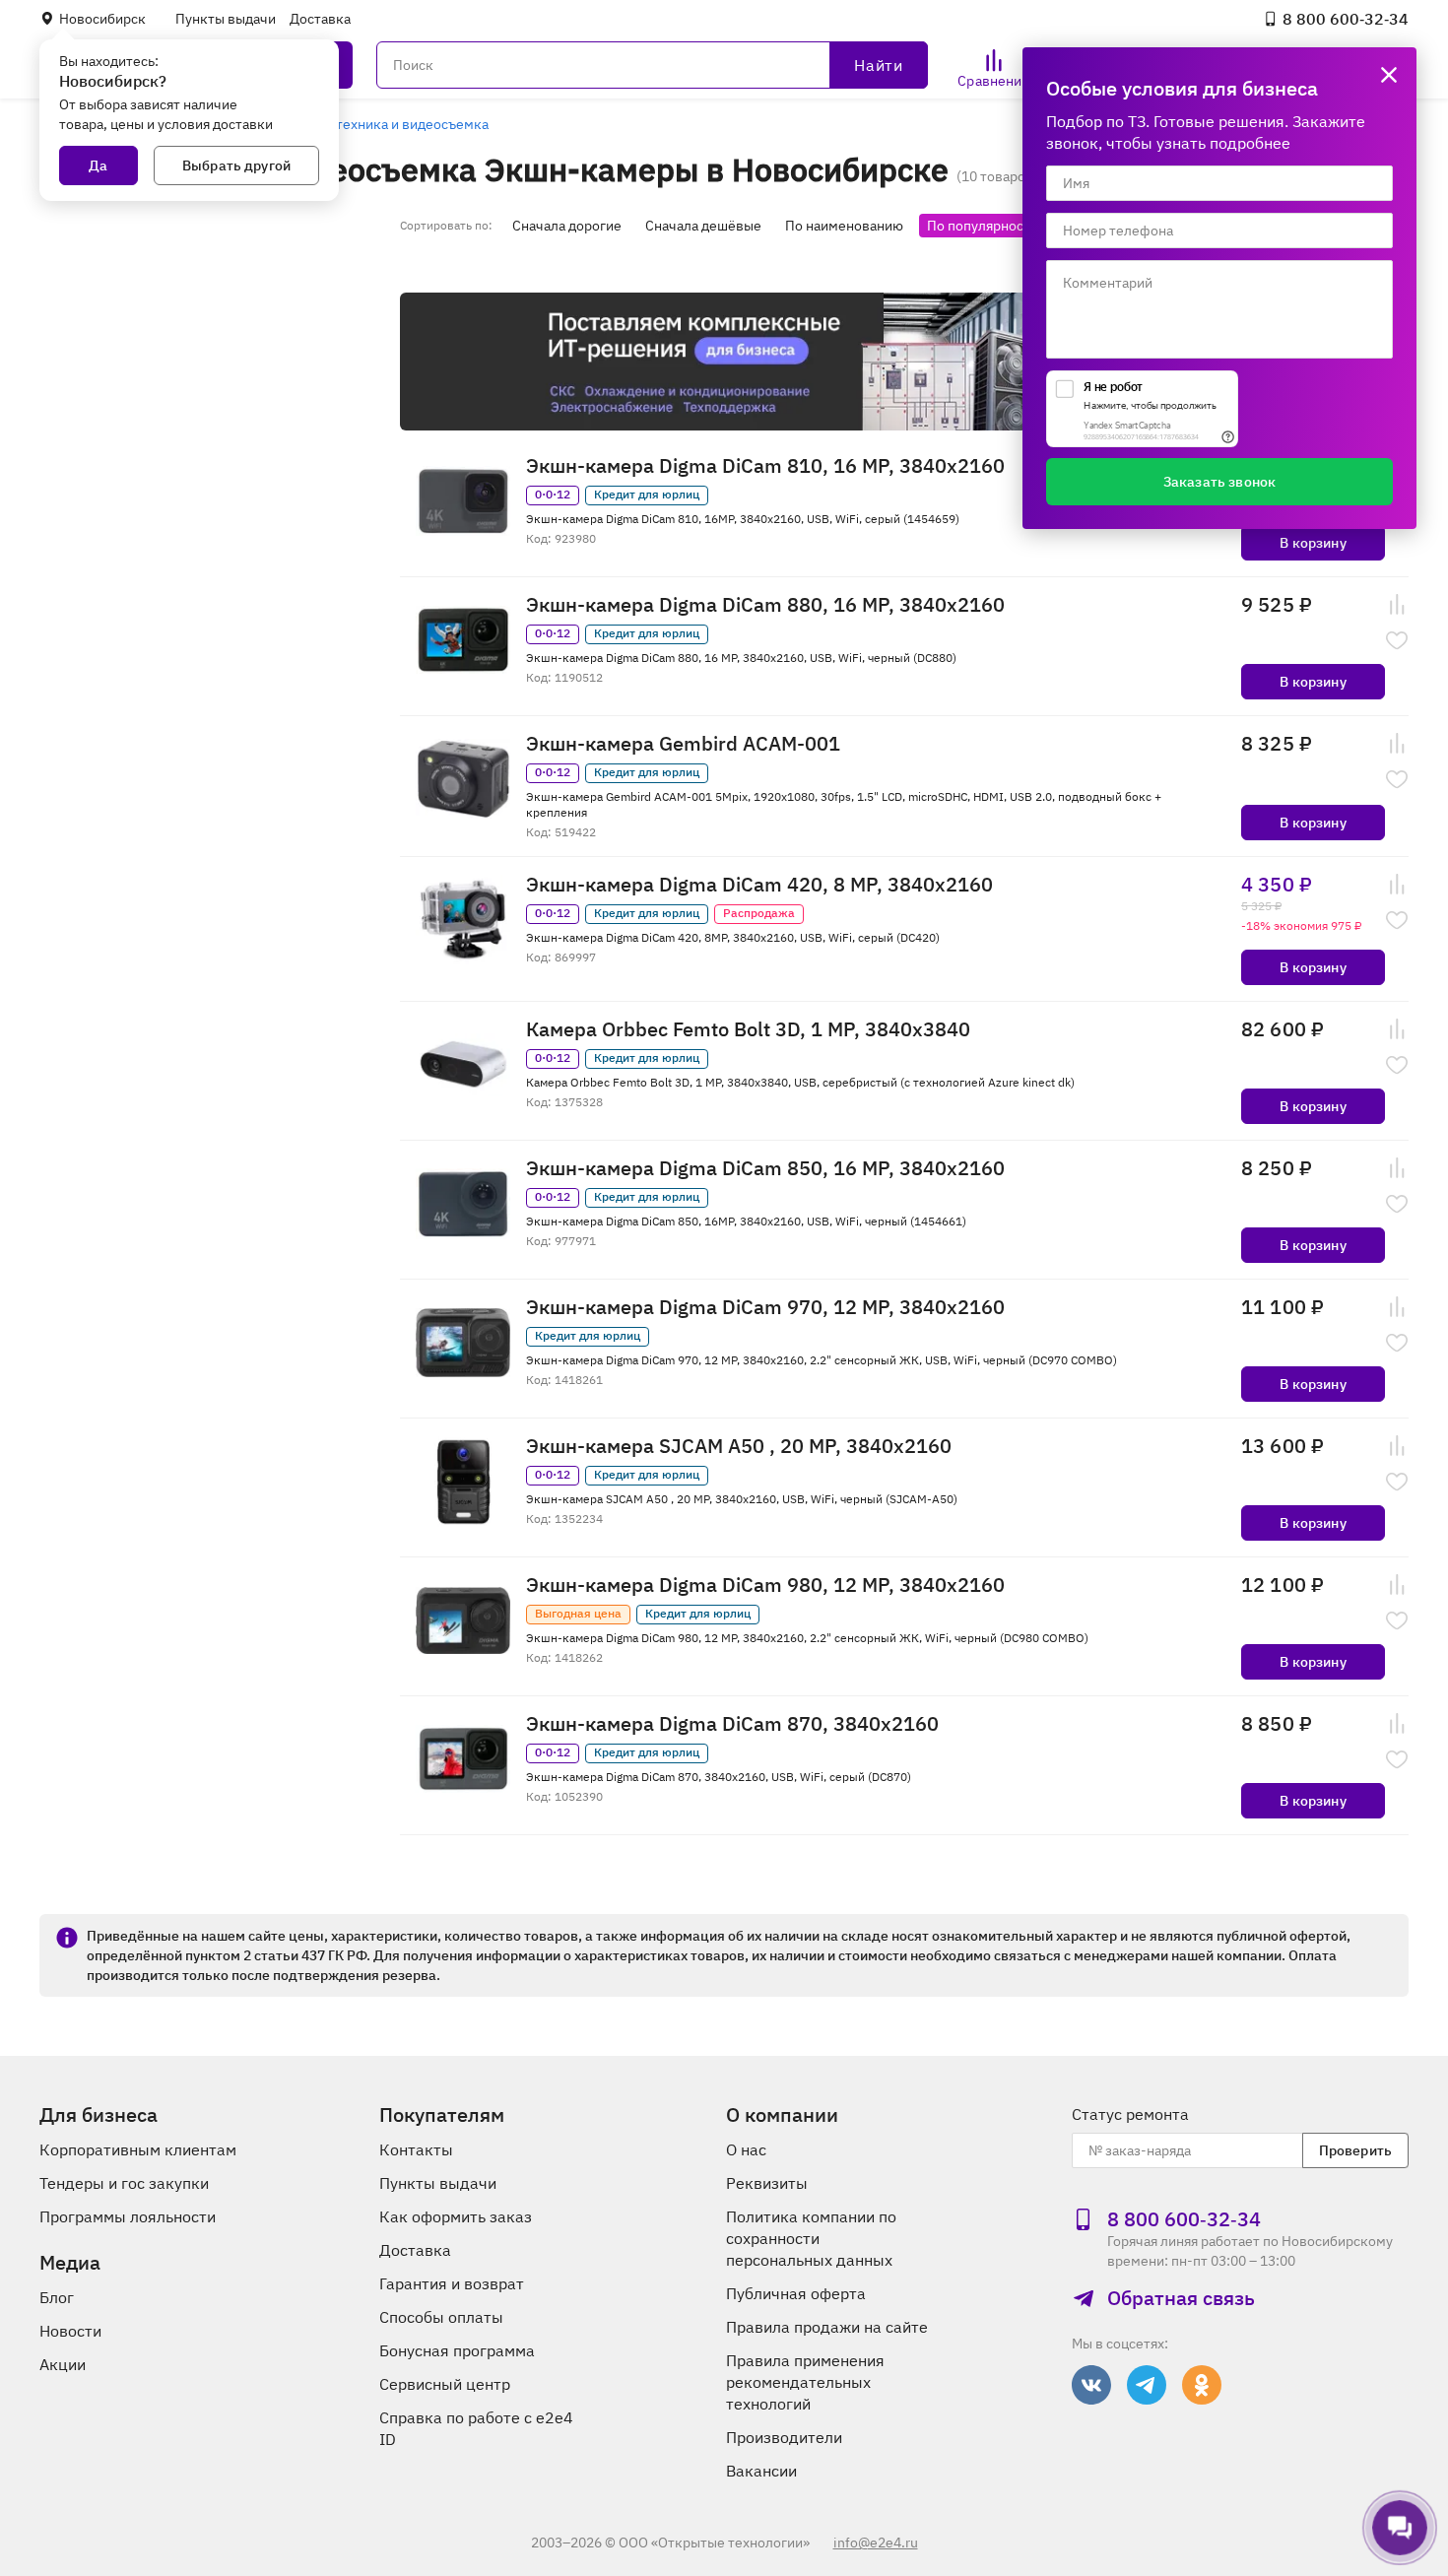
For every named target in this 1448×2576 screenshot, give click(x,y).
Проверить (1355, 2150)
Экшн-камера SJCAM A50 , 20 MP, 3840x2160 (739, 1446)
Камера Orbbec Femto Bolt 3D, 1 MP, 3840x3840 (748, 1029)
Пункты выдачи (226, 19)
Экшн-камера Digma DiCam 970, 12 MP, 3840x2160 (765, 1307)
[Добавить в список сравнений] (1397, 605)
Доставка (320, 19)
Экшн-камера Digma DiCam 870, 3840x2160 (732, 1724)
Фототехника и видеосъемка (395, 124)
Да (98, 165)
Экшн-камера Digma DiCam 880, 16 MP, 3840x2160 (765, 605)
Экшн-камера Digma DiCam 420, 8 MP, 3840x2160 (759, 885)
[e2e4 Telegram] (1147, 2385)
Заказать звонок (1219, 482)
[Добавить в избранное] (1397, 640)
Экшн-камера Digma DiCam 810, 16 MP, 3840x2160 (765, 466)
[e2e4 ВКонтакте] (1091, 2385)
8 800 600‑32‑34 (1346, 19)
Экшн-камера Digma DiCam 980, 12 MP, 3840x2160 (765, 1585)
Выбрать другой (236, 165)
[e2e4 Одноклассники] (1202, 2385)
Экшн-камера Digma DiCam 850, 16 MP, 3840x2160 (765, 1168)
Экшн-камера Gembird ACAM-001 (683, 744)
